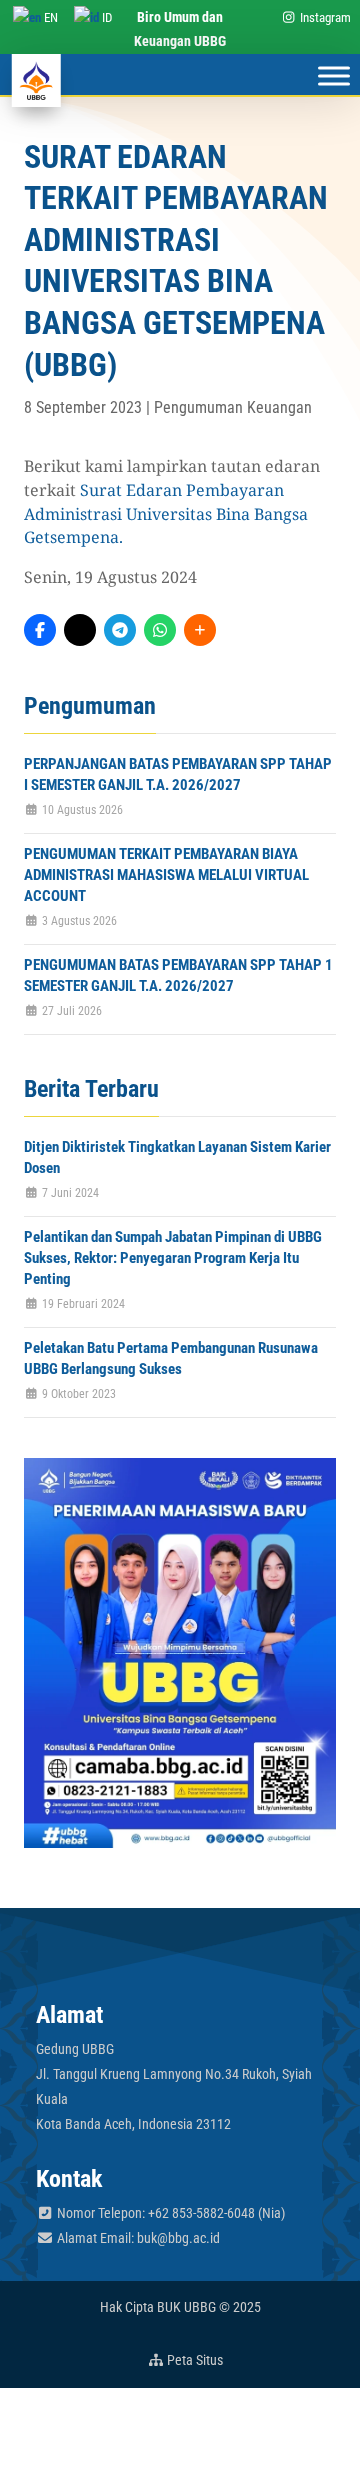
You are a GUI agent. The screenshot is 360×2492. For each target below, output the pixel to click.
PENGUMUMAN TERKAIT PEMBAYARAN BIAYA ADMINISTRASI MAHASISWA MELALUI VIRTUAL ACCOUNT (166, 875)
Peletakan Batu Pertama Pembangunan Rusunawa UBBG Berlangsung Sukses (171, 1358)
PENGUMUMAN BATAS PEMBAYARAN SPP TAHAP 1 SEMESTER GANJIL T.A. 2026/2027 (178, 975)
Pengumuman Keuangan (233, 407)
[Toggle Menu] (334, 75)
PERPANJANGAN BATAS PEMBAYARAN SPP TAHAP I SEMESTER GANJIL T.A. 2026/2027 (178, 774)
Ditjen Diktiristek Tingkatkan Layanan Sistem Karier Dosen (177, 1157)
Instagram (324, 17)
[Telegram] (120, 630)
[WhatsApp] (160, 630)
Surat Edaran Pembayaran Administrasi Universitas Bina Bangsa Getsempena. (166, 514)
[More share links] (200, 630)
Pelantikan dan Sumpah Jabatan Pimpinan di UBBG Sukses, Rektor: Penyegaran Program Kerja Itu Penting (173, 1258)
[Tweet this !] (80, 630)
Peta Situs (193, 2360)
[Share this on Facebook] (40, 630)
